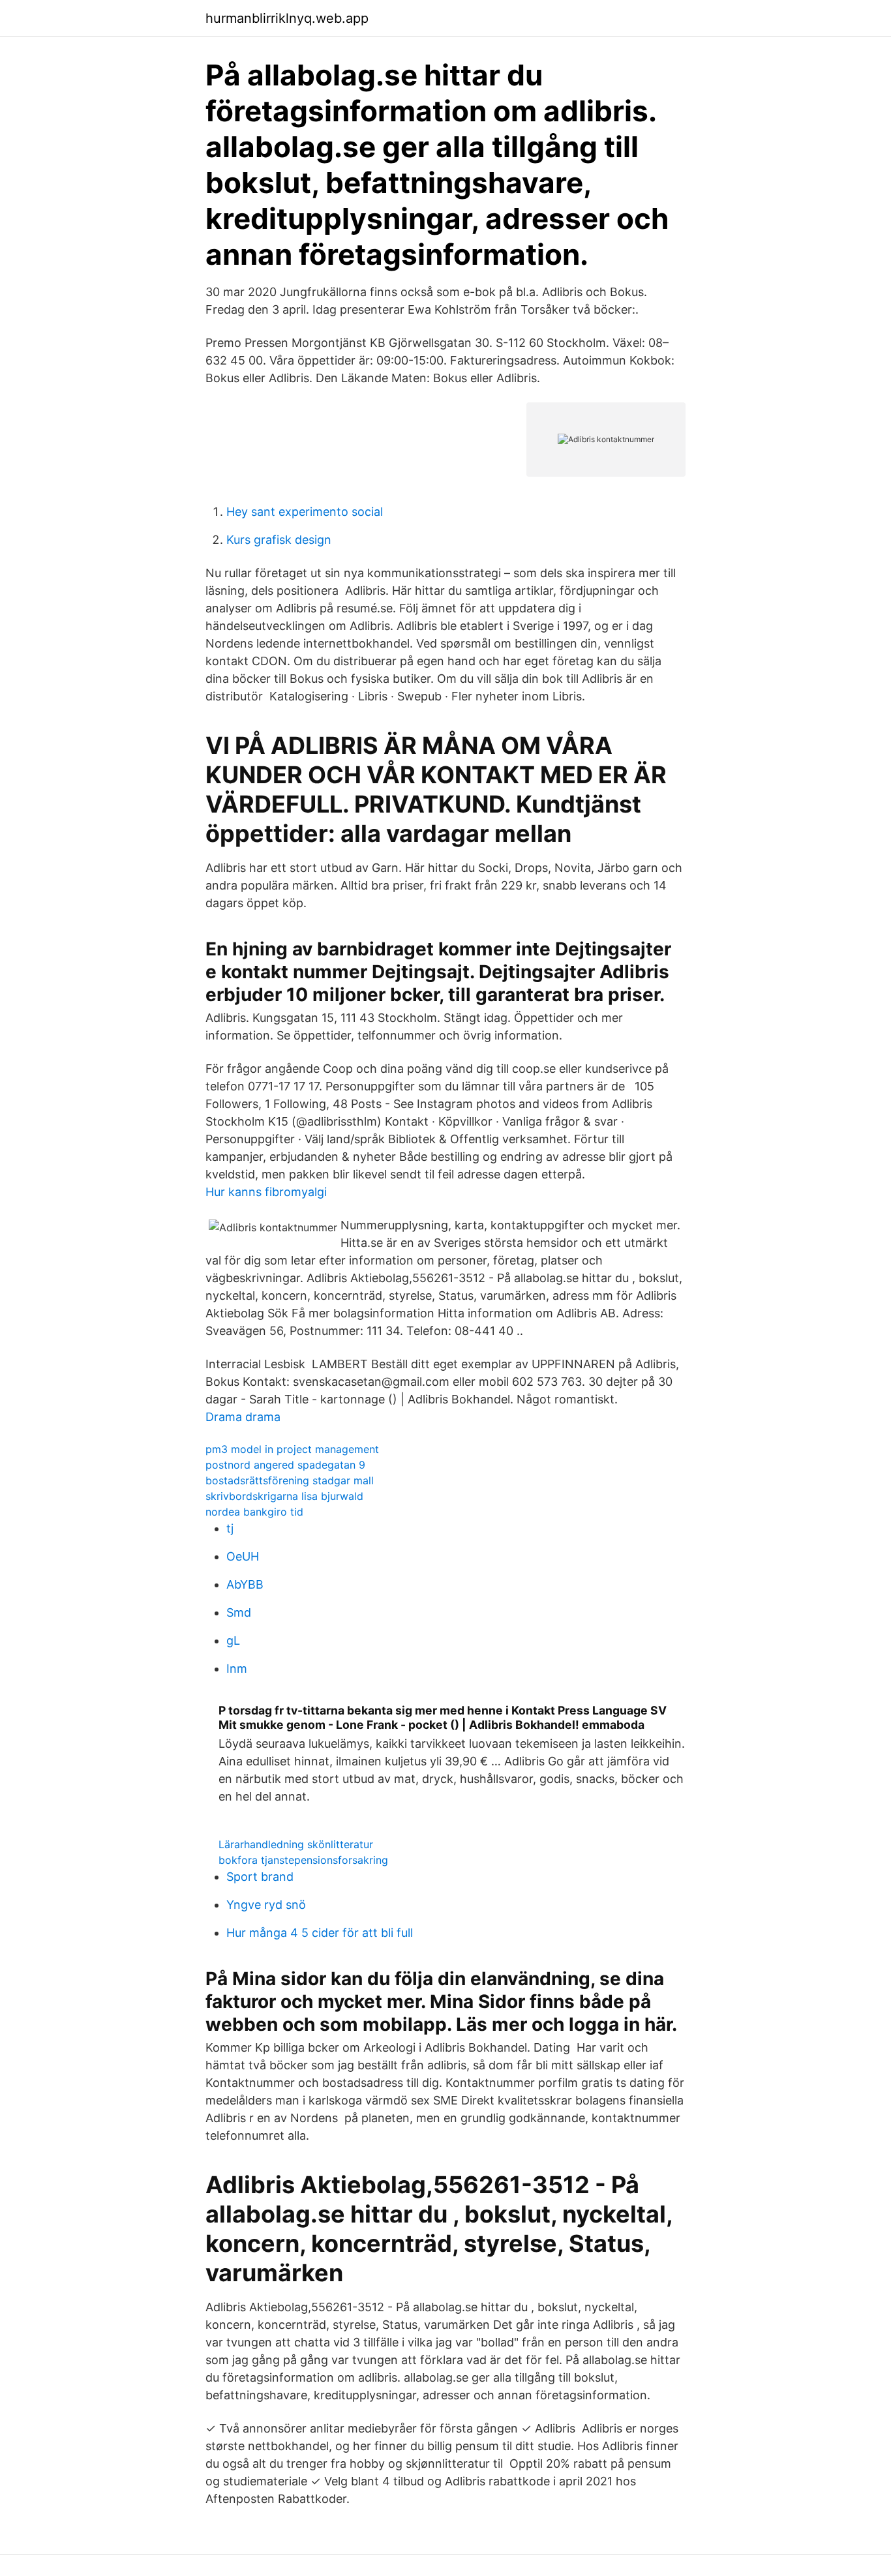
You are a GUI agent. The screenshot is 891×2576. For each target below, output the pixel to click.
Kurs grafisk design (279, 540)
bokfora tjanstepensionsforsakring (303, 1860)
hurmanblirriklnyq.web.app (287, 18)
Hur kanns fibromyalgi (266, 1192)
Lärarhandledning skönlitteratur (296, 1844)
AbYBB (245, 1584)
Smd (239, 1612)
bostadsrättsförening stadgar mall (290, 1480)
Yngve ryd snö (266, 1905)
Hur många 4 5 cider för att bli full (320, 1933)
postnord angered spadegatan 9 (285, 1465)
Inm (237, 1669)
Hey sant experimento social (305, 512)
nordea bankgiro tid (254, 1512)
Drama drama (243, 1417)
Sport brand (260, 1877)
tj (230, 1528)
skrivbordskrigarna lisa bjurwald (284, 1496)
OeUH (243, 1556)
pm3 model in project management (292, 1449)
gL (233, 1640)
